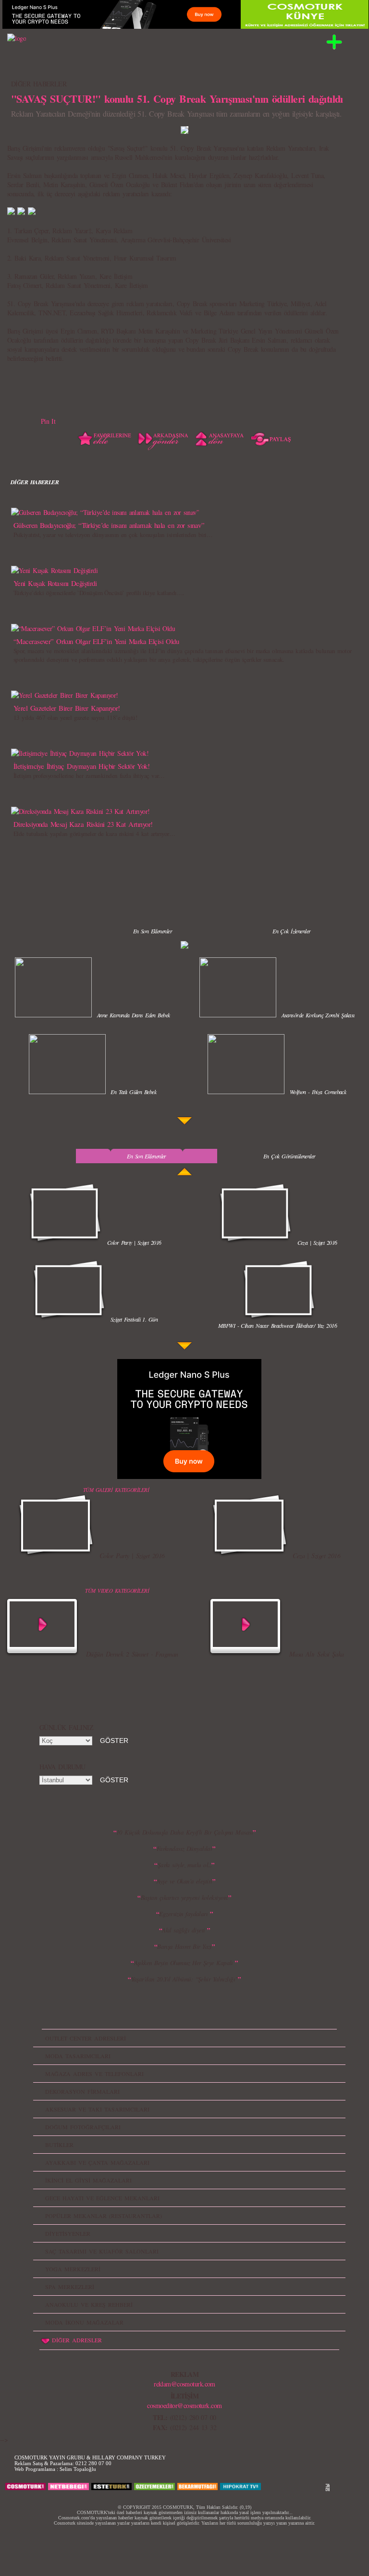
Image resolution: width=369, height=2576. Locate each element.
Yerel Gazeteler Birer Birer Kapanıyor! (67, 708)
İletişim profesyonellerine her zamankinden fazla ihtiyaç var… (89, 775)
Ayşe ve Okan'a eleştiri (184, 1881)
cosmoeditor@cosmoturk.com (184, 2405)
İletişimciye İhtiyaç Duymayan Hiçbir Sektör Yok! (81, 766)
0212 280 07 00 (93, 2463)
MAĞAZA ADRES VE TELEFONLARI (94, 2074)
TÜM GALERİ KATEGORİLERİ (116, 1490)
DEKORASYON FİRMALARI (82, 2091)
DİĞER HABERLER (39, 84)
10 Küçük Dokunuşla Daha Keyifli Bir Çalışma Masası (184, 1832)
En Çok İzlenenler (291, 931)
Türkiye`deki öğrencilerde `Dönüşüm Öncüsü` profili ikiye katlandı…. (98, 593)
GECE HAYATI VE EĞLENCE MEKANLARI (102, 2198)
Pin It (48, 421)
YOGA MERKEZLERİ (73, 2269)
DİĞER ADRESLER (77, 2340)
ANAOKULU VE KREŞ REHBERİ (89, 2304)
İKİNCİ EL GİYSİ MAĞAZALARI (88, 2180)
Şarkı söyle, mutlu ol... (185, 1865)
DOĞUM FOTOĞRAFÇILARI (83, 2127)
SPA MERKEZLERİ (70, 2287)
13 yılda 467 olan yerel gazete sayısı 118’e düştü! (75, 717)
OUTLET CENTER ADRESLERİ (86, 2038)
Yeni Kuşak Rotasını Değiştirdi (55, 583)
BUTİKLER (59, 2145)
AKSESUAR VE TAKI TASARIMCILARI (97, 2109)
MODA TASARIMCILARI (78, 2056)
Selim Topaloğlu (78, 2469)
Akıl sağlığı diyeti (184, 1930)
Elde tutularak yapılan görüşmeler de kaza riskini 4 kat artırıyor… (94, 834)
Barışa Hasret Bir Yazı (184, 1946)
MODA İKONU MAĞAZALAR (84, 2322)
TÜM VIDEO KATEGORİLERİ (117, 1591)
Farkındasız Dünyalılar (185, 1849)
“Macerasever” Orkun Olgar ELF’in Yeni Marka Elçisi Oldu (96, 641)
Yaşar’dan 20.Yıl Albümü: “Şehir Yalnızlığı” (185, 1979)
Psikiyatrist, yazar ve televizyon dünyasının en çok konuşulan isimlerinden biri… (113, 535)
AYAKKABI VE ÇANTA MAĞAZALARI (97, 2162)
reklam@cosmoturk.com (184, 2384)
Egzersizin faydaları (184, 1914)
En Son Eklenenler (153, 931)
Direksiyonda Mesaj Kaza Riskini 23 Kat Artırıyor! (83, 824)
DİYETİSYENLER (68, 2233)
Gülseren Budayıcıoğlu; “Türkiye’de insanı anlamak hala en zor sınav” (109, 525)
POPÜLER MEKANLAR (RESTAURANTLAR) (104, 2216)
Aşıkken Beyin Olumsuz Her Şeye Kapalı (185, 1963)
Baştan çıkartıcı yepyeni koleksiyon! (185, 1897)
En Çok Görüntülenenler (289, 1156)
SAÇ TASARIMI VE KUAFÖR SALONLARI (102, 2251)
